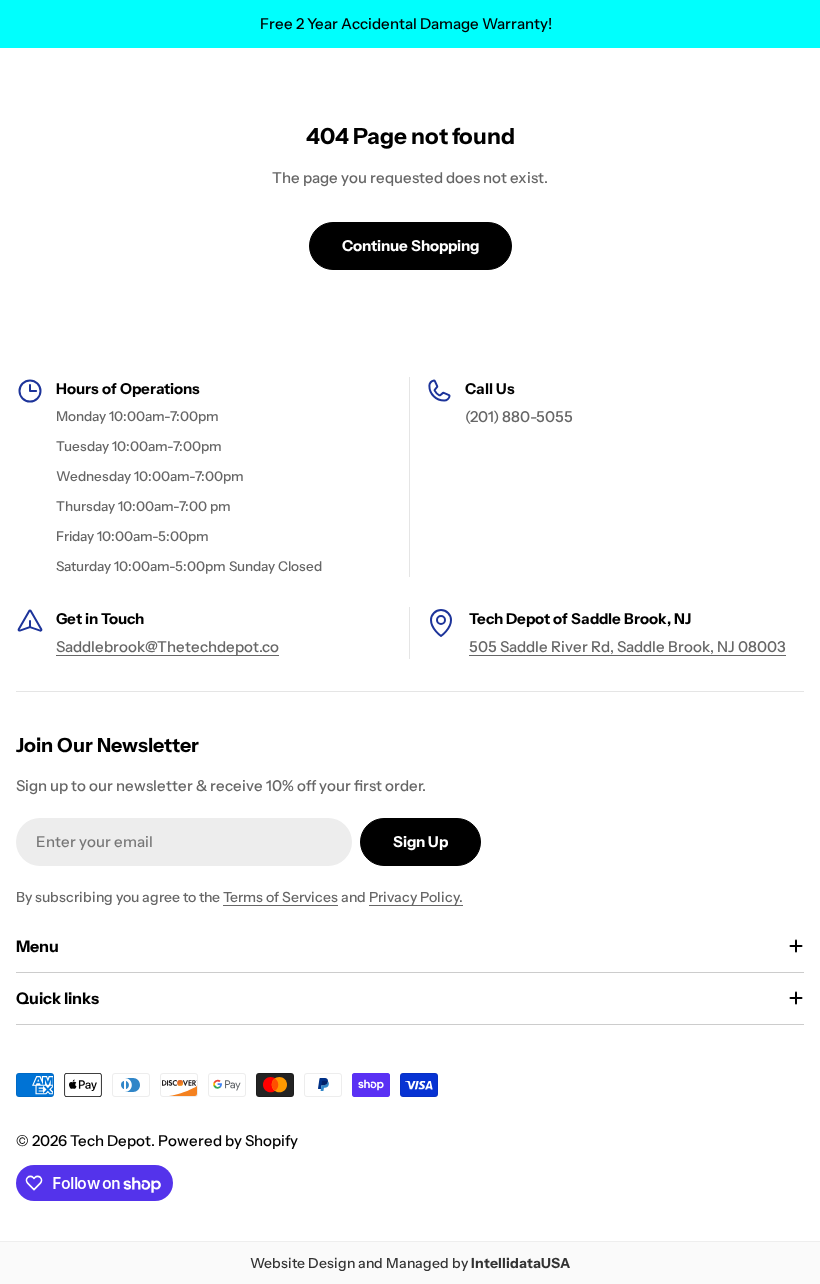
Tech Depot (110, 1140)
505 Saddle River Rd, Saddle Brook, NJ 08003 (627, 646)
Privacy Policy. (416, 897)
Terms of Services (280, 897)
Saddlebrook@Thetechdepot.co (167, 646)
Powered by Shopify (228, 1140)
